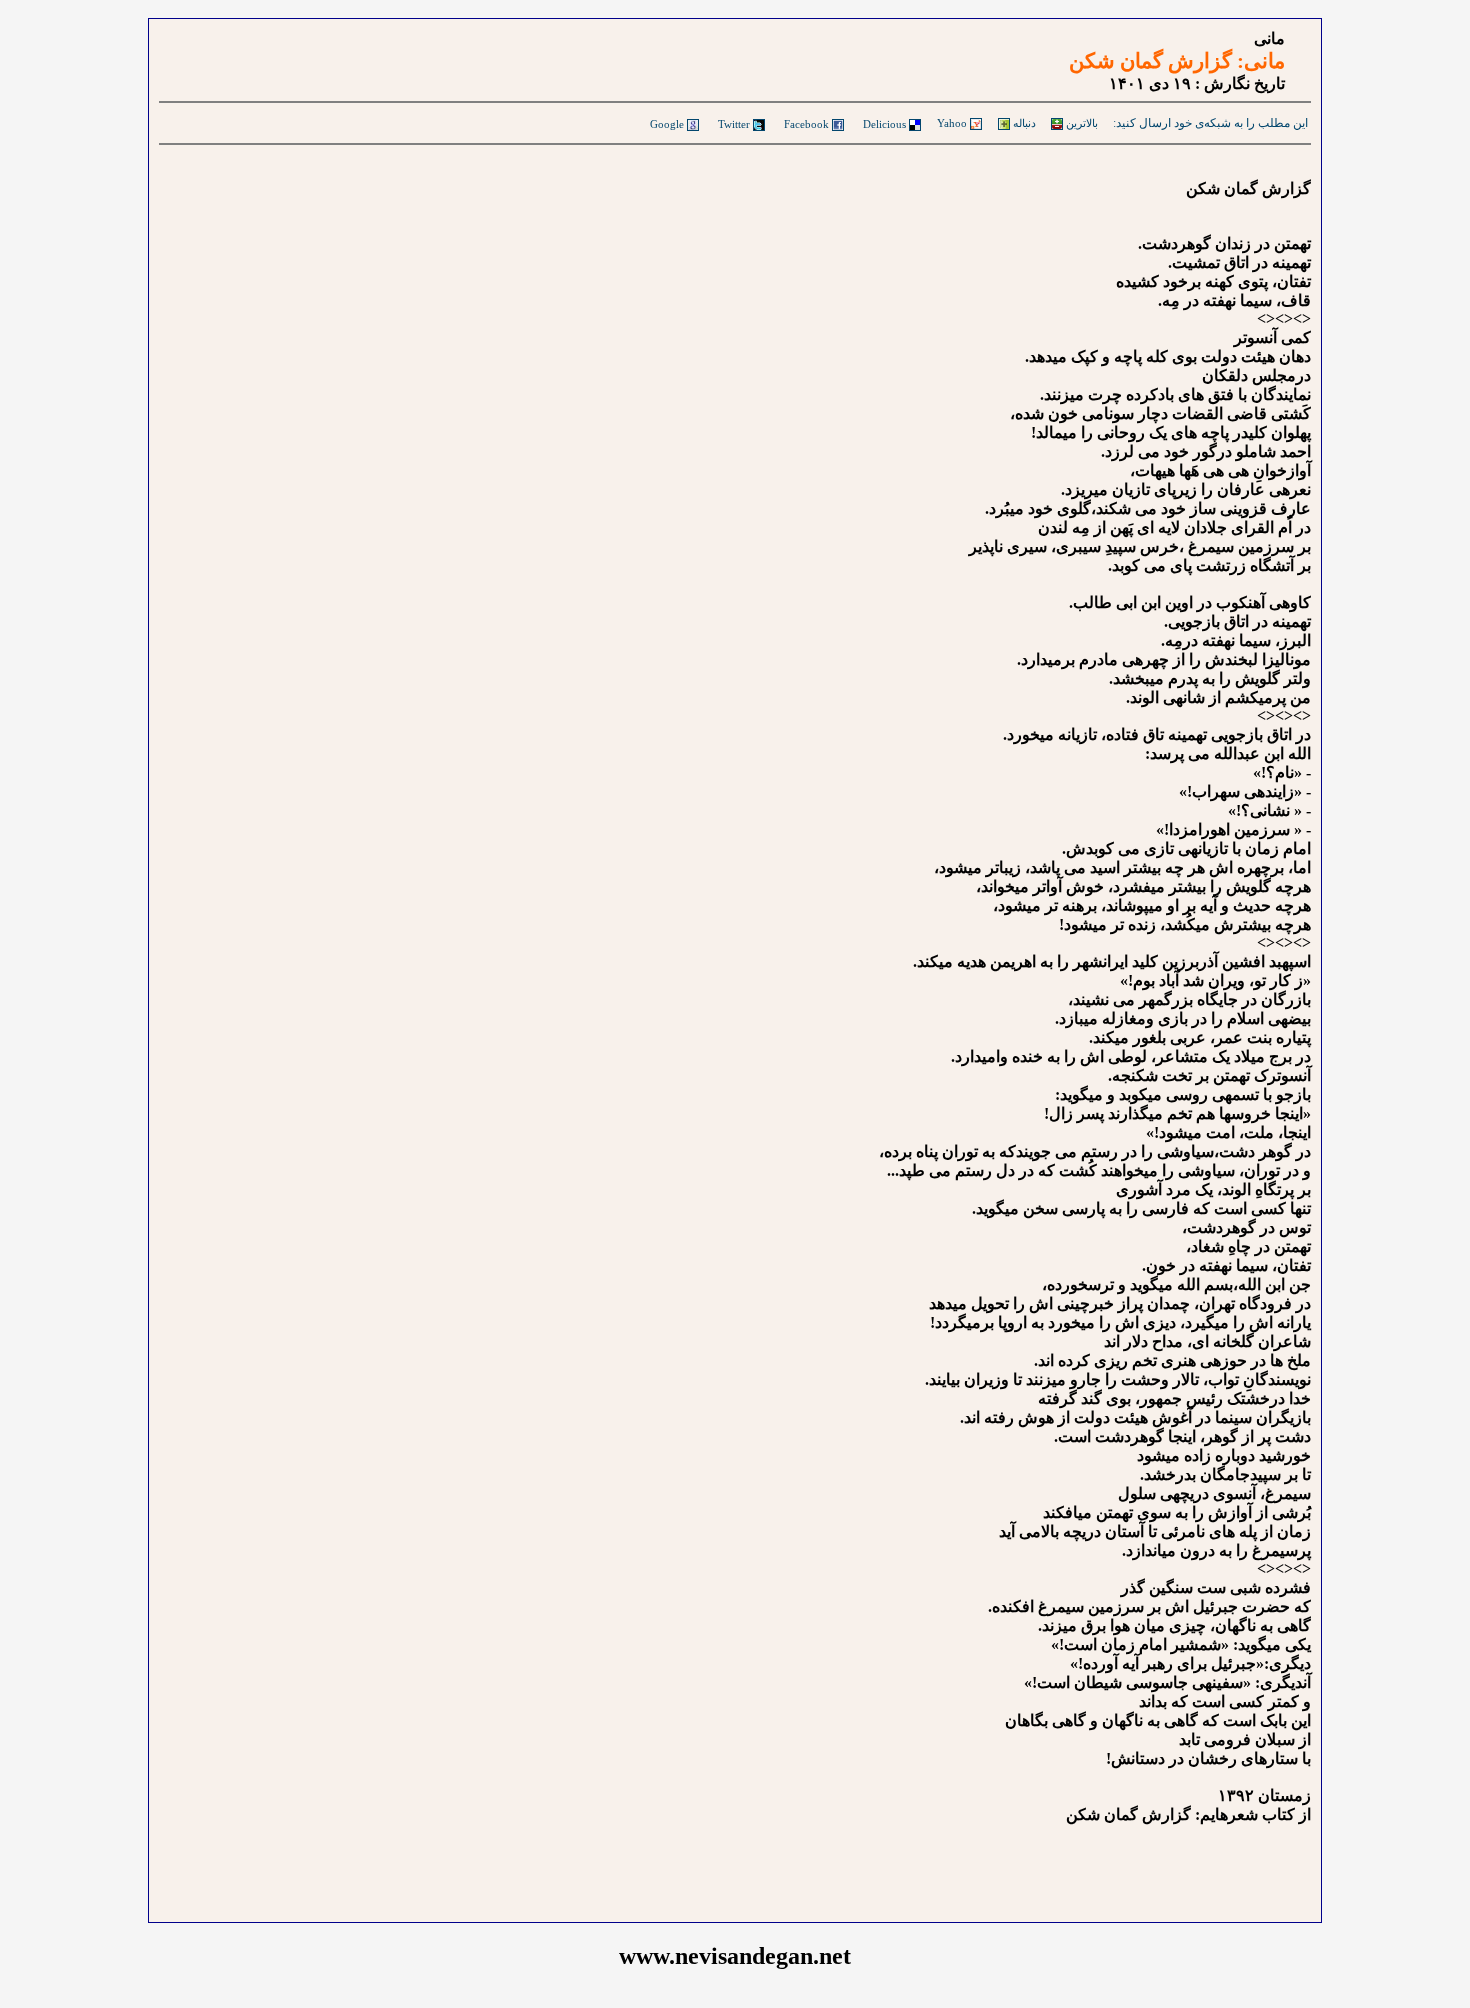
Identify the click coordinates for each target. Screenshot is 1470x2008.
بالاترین (1080, 123)
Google (667, 124)
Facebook (806, 124)
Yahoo (952, 123)
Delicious (884, 124)
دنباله (1023, 123)
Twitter (734, 124)
